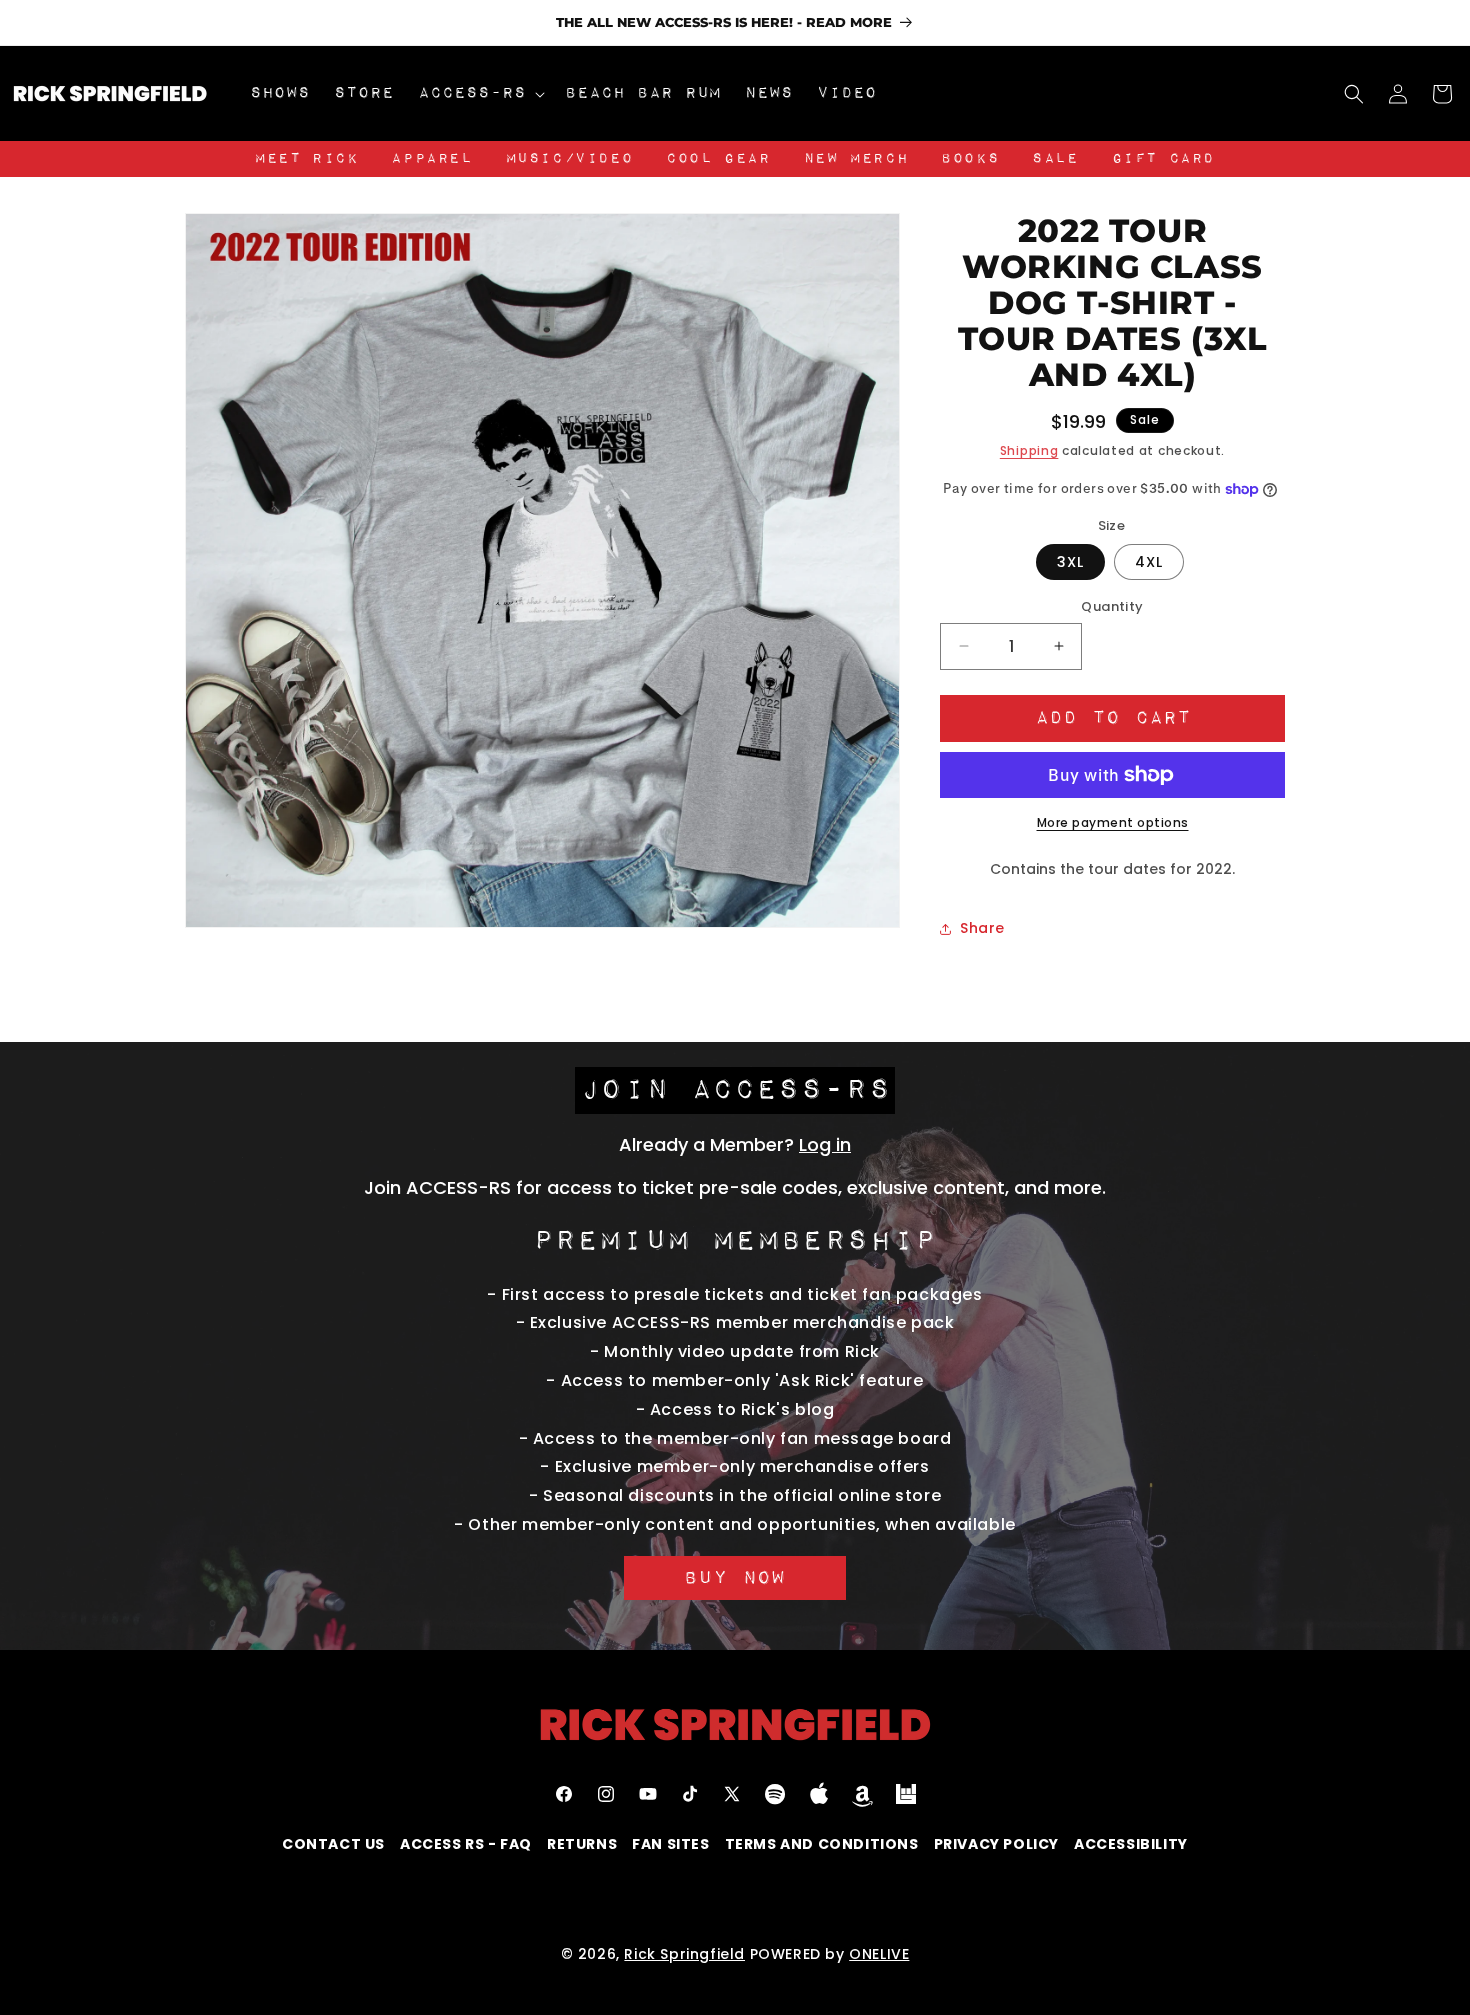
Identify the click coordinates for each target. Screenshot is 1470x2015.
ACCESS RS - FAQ (466, 1844)
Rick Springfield (684, 1954)
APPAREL (431, 159)
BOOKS (970, 159)
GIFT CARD (1163, 159)
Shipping (1029, 450)
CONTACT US (333, 1844)
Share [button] (982, 928)
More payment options (1113, 822)
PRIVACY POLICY (996, 1844)
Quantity (1112, 606)
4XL (1149, 562)
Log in (825, 1144)
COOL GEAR (718, 159)
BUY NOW (735, 1578)
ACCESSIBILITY (1131, 1844)
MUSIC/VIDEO (570, 159)
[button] (479, 93)
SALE (1055, 159)
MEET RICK (306, 159)
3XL (1070, 562)
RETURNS (582, 1844)
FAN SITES (670, 1844)
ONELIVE (879, 1954)
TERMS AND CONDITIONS (822, 1844)
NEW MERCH (856, 159)
